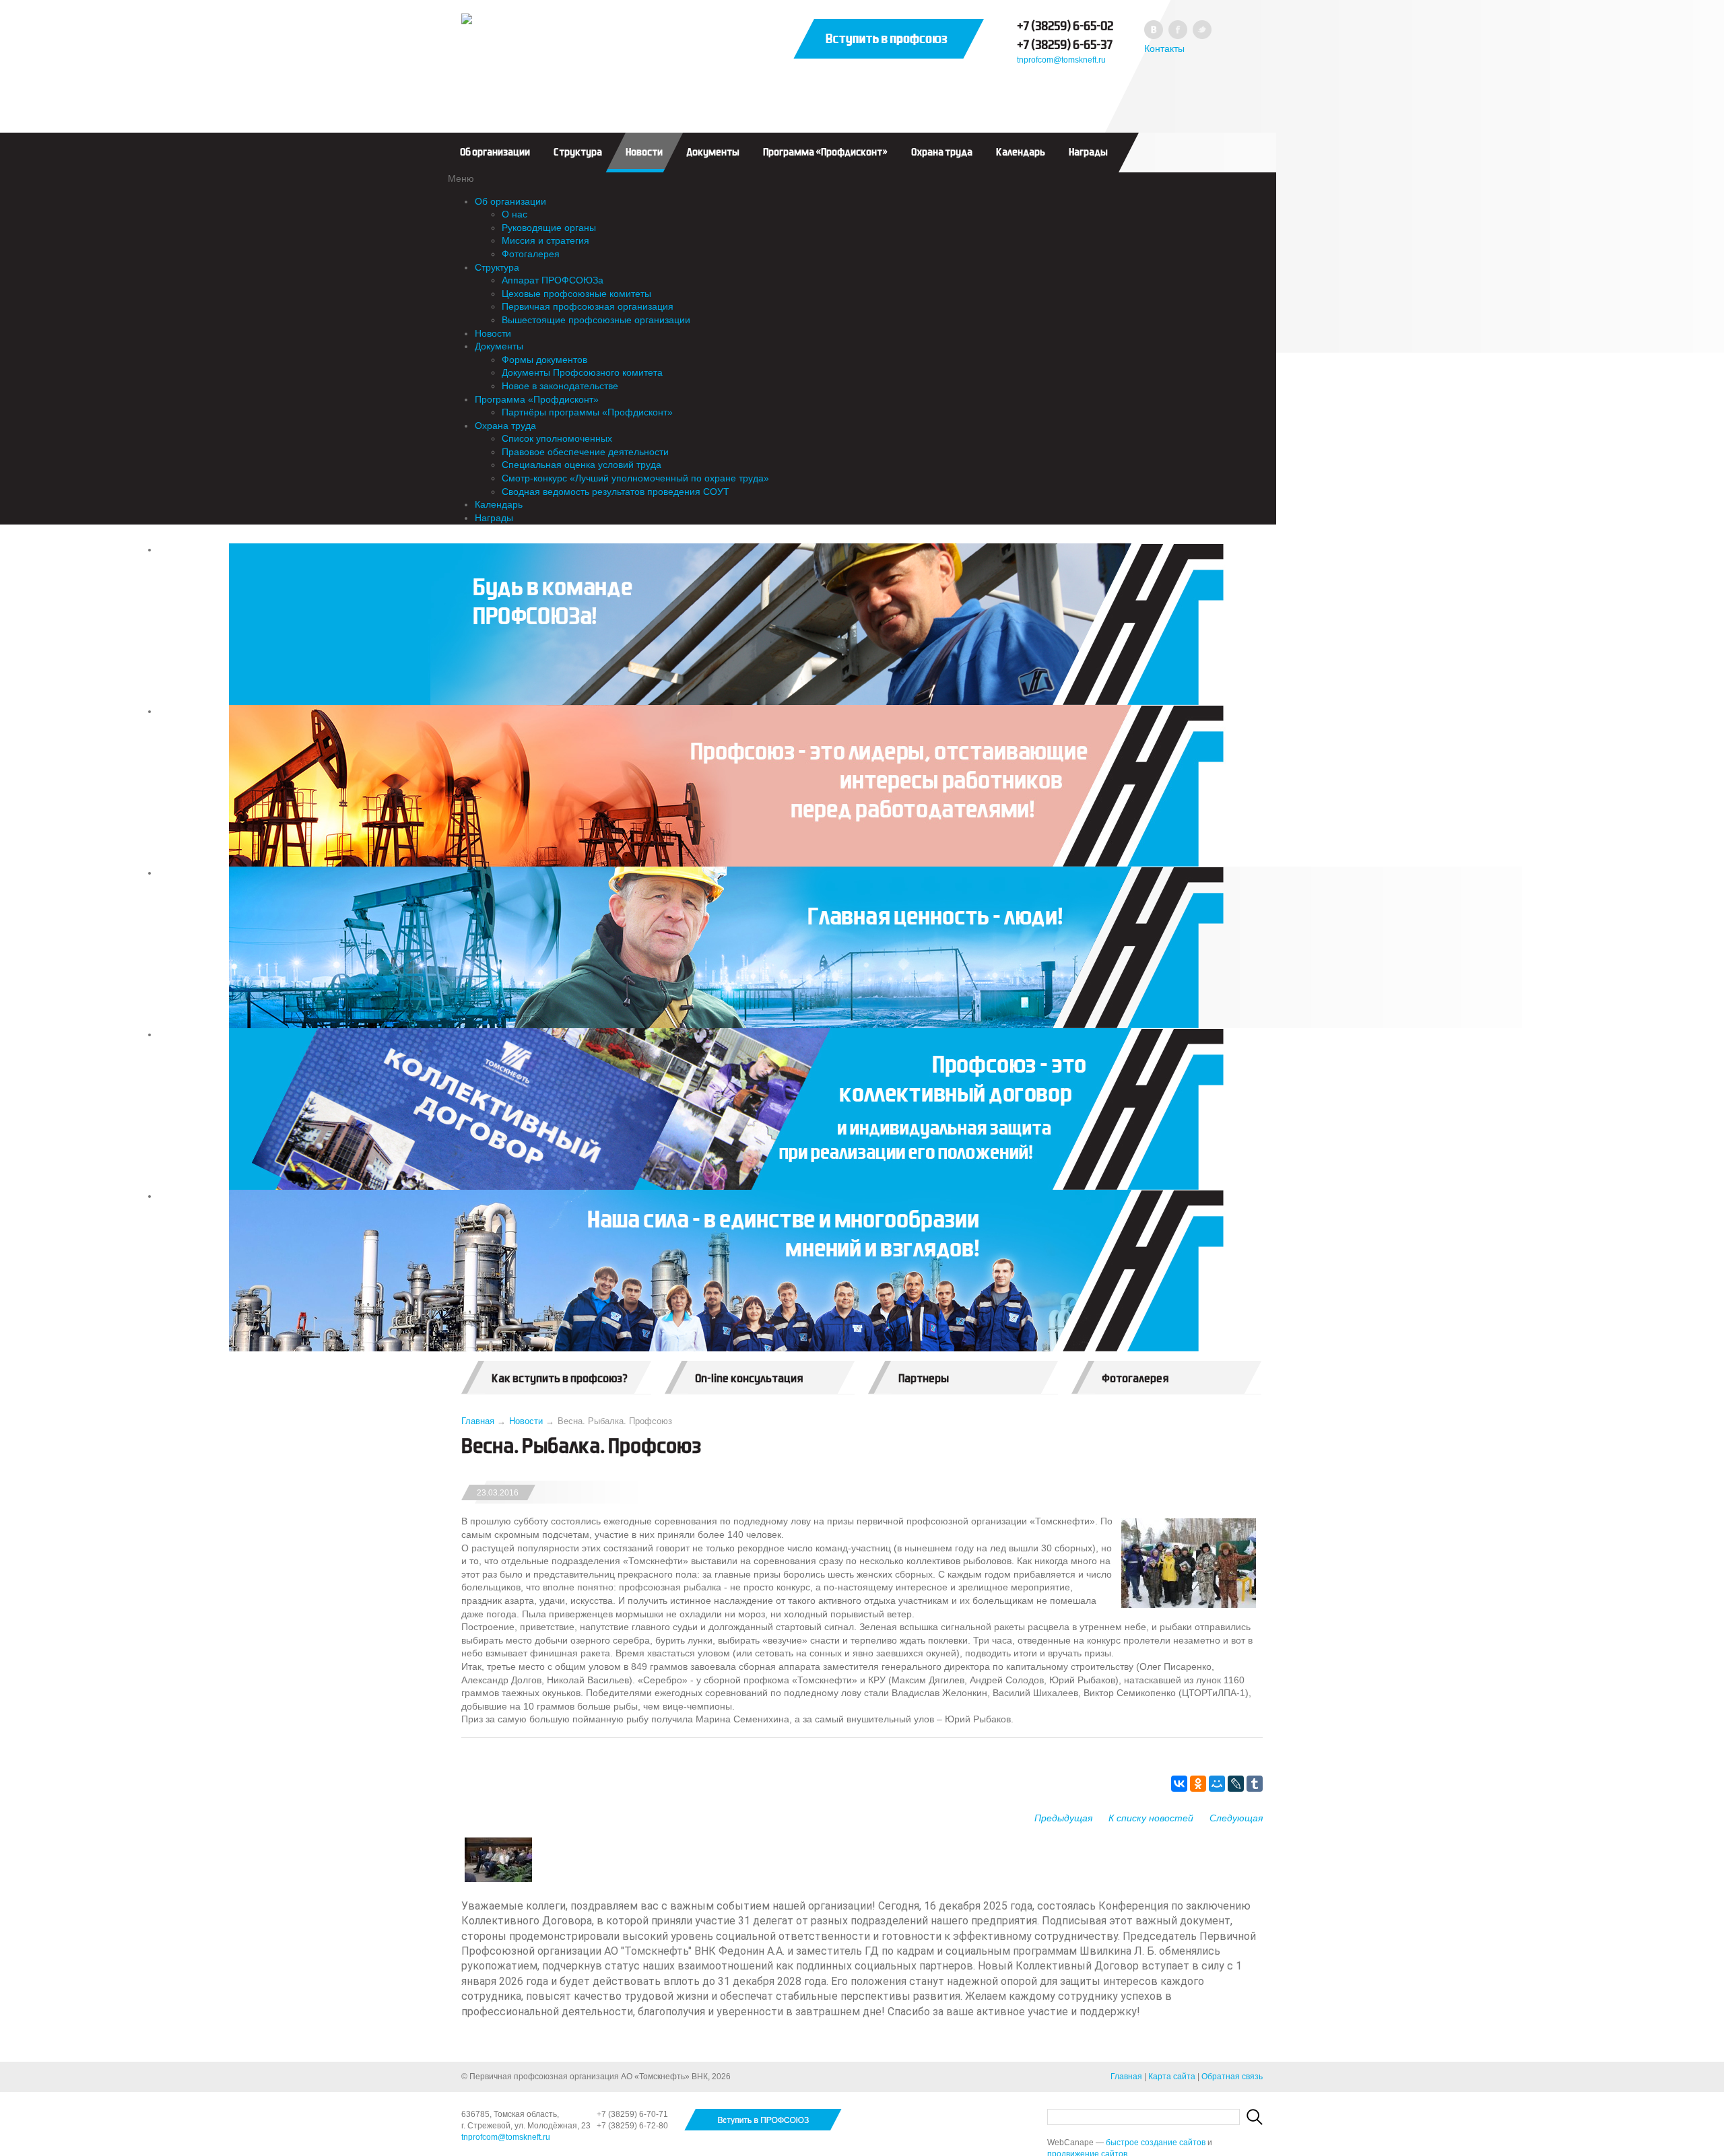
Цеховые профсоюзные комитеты (576, 294)
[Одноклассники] (1198, 1784)
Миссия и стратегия (545, 240)
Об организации (495, 152)
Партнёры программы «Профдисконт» (587, 412)
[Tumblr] (1255, 1784)
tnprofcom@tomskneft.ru (1061, 60)
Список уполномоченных (557, 438)
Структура (578, 152)
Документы (713, 152)
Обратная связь (1232, 2077)
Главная (478, 1421)
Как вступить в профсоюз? (560, 1379)
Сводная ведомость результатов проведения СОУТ (616, 492)
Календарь (1021, 152)
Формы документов (544, 360)
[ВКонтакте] (1179, 1784)
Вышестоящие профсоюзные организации (596, 320)
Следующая (1236, 1818)
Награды (1088, 152)
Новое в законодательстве (560, 386)
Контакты (1164, 48)
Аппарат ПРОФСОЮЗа (553, 280)
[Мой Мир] (1217, 1784)
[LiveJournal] (1236, 1784)
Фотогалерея (531, 254)
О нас (515, 214)
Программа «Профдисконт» (825, 152)
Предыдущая (1063, 1818)
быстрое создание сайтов (1156, 2143)
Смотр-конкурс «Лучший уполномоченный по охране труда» (635, 478)
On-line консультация (749, 1379)
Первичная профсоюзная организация (588, 306)
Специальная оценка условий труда (582, 465)
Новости (644, 152)
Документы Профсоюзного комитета (582, 372)
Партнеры (924, 1379)
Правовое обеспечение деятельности (585, 452)
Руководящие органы (549, 228)
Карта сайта (1172, 2077)
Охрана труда (942, 152)
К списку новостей (1151, 1818)
